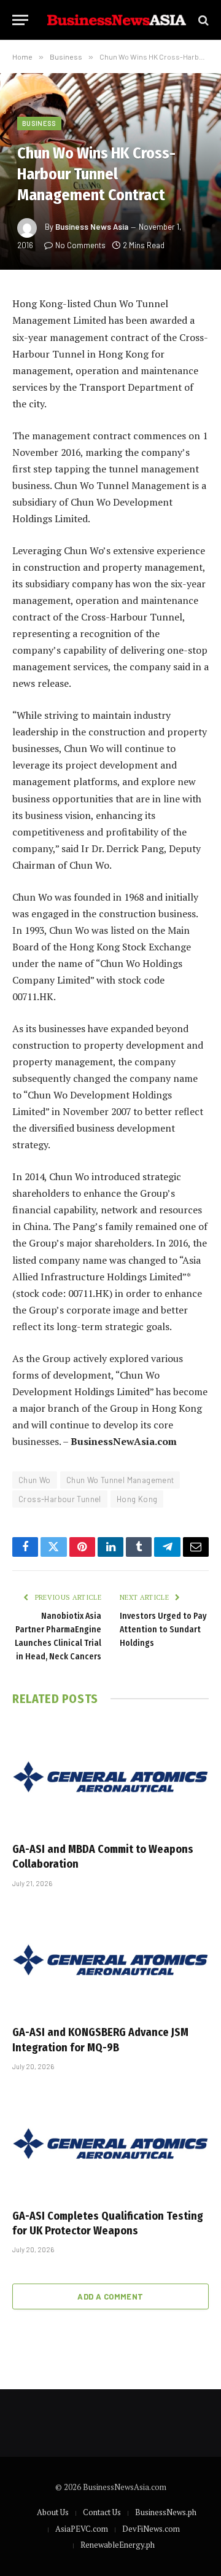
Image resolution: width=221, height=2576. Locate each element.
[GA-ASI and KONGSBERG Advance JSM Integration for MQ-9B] (110, 1960)
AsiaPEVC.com (82, 2529)
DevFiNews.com (151, 2529)
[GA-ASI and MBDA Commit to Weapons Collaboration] (110, 1777)
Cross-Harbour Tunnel (60, 1499)
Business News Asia (92, 227)
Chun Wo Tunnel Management (120, 1480)
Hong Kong (137, 1499)
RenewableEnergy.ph (118, 2545)
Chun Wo (35, 1480)
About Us (53, 2512)
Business (39, 123)
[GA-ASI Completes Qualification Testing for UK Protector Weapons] (110, 2143)
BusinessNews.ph (166, 2512)
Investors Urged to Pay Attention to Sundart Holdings (163, 1630)
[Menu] (20, 20)
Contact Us (102, 2512)
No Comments (80, 245)
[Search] (202, 20)
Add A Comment (110, 2296)
